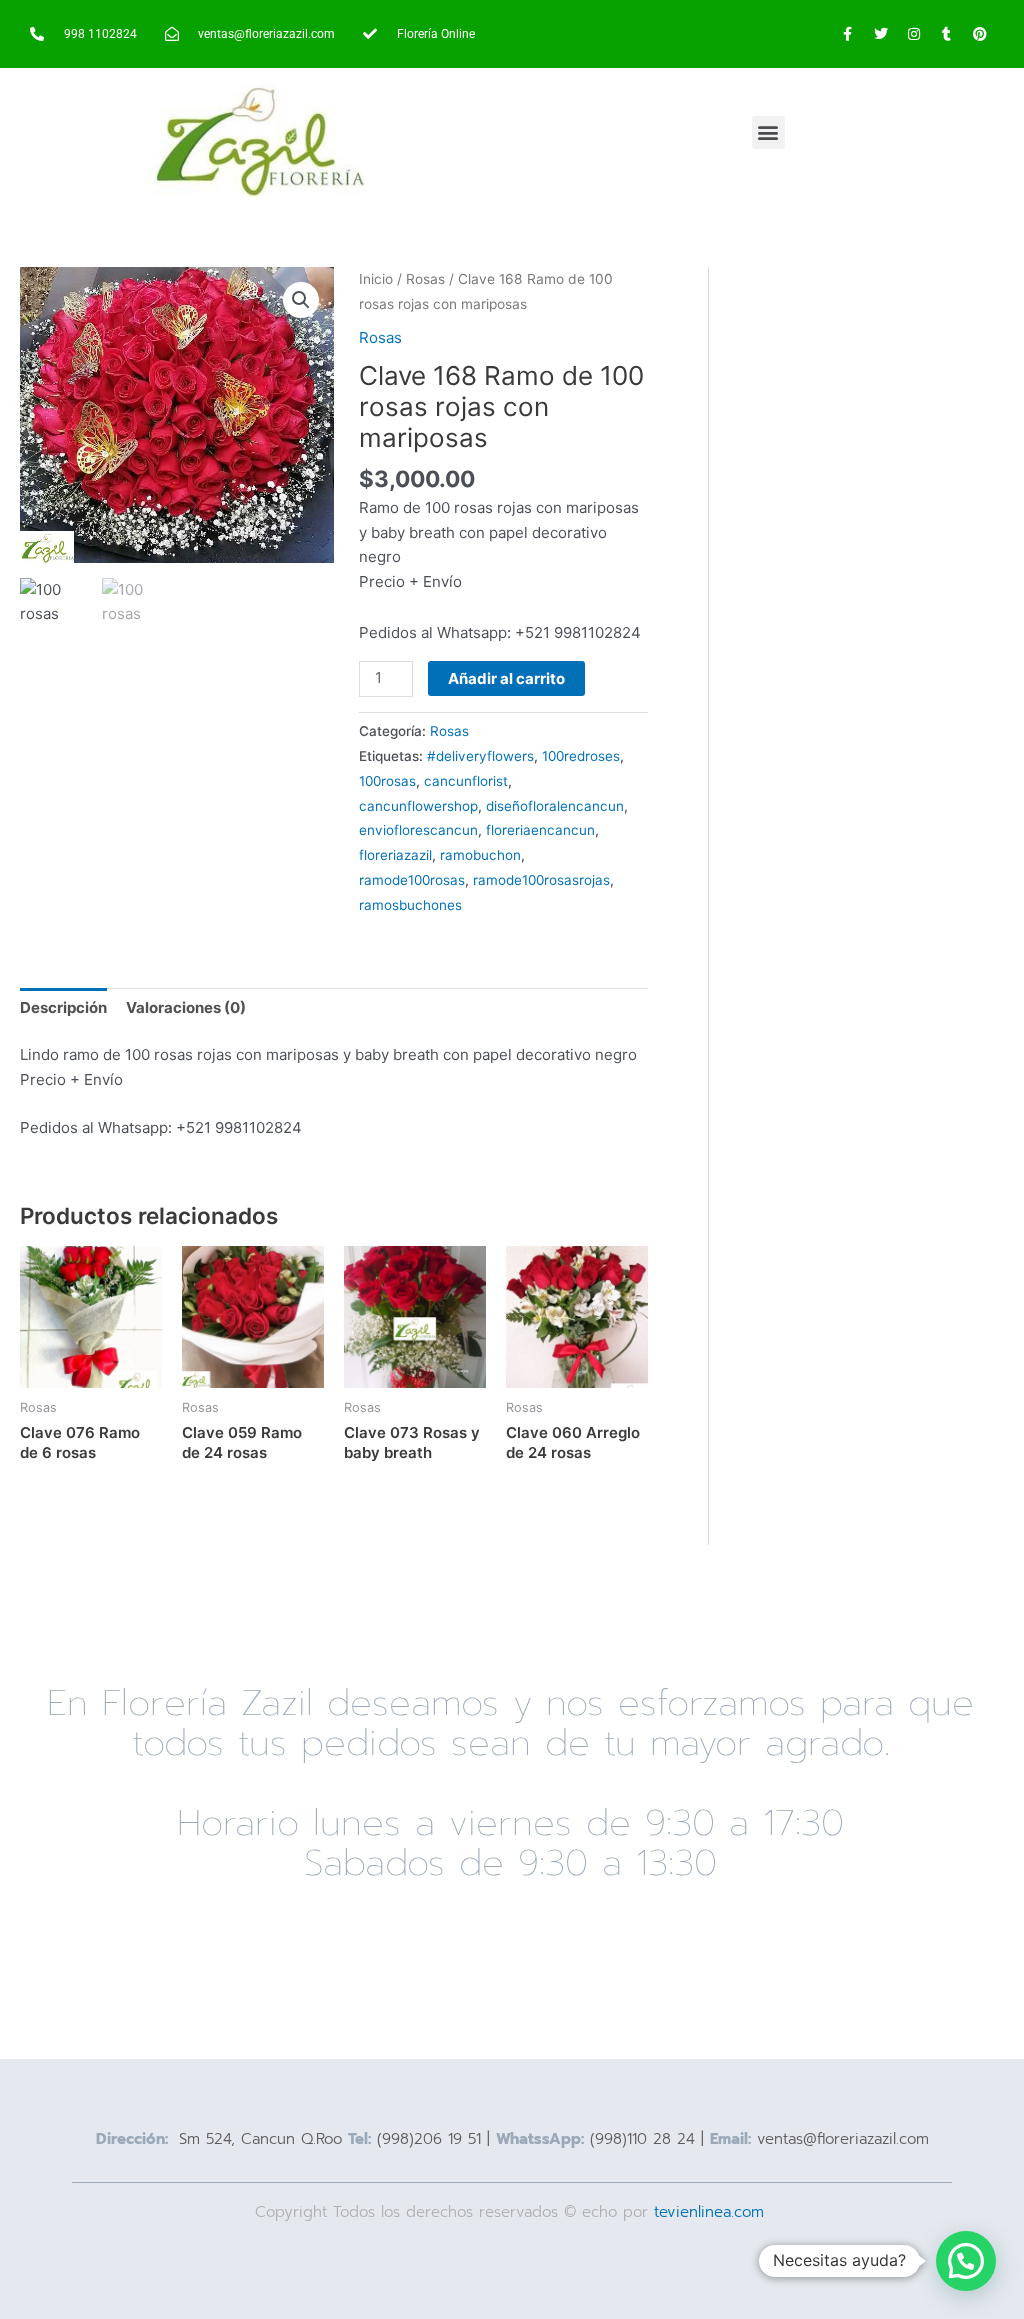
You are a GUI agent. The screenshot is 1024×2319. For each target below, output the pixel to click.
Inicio (376, 279)
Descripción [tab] (63, 1007)
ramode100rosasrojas (541, 880)
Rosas (425, 279)
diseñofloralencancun (555, 806)
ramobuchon (480, 855)
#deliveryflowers (480, 756)
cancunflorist (466, 781)
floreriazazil (395, 855)
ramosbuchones (410, 905)
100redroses (581, 756)
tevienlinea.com (712, 2212)
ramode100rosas (412, 880)
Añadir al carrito (506, 678)
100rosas (387, 781)
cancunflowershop (418, 806)
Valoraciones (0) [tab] (186, 1007)
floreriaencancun (540, 830)
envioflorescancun (418, 830)
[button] (768, 132)
